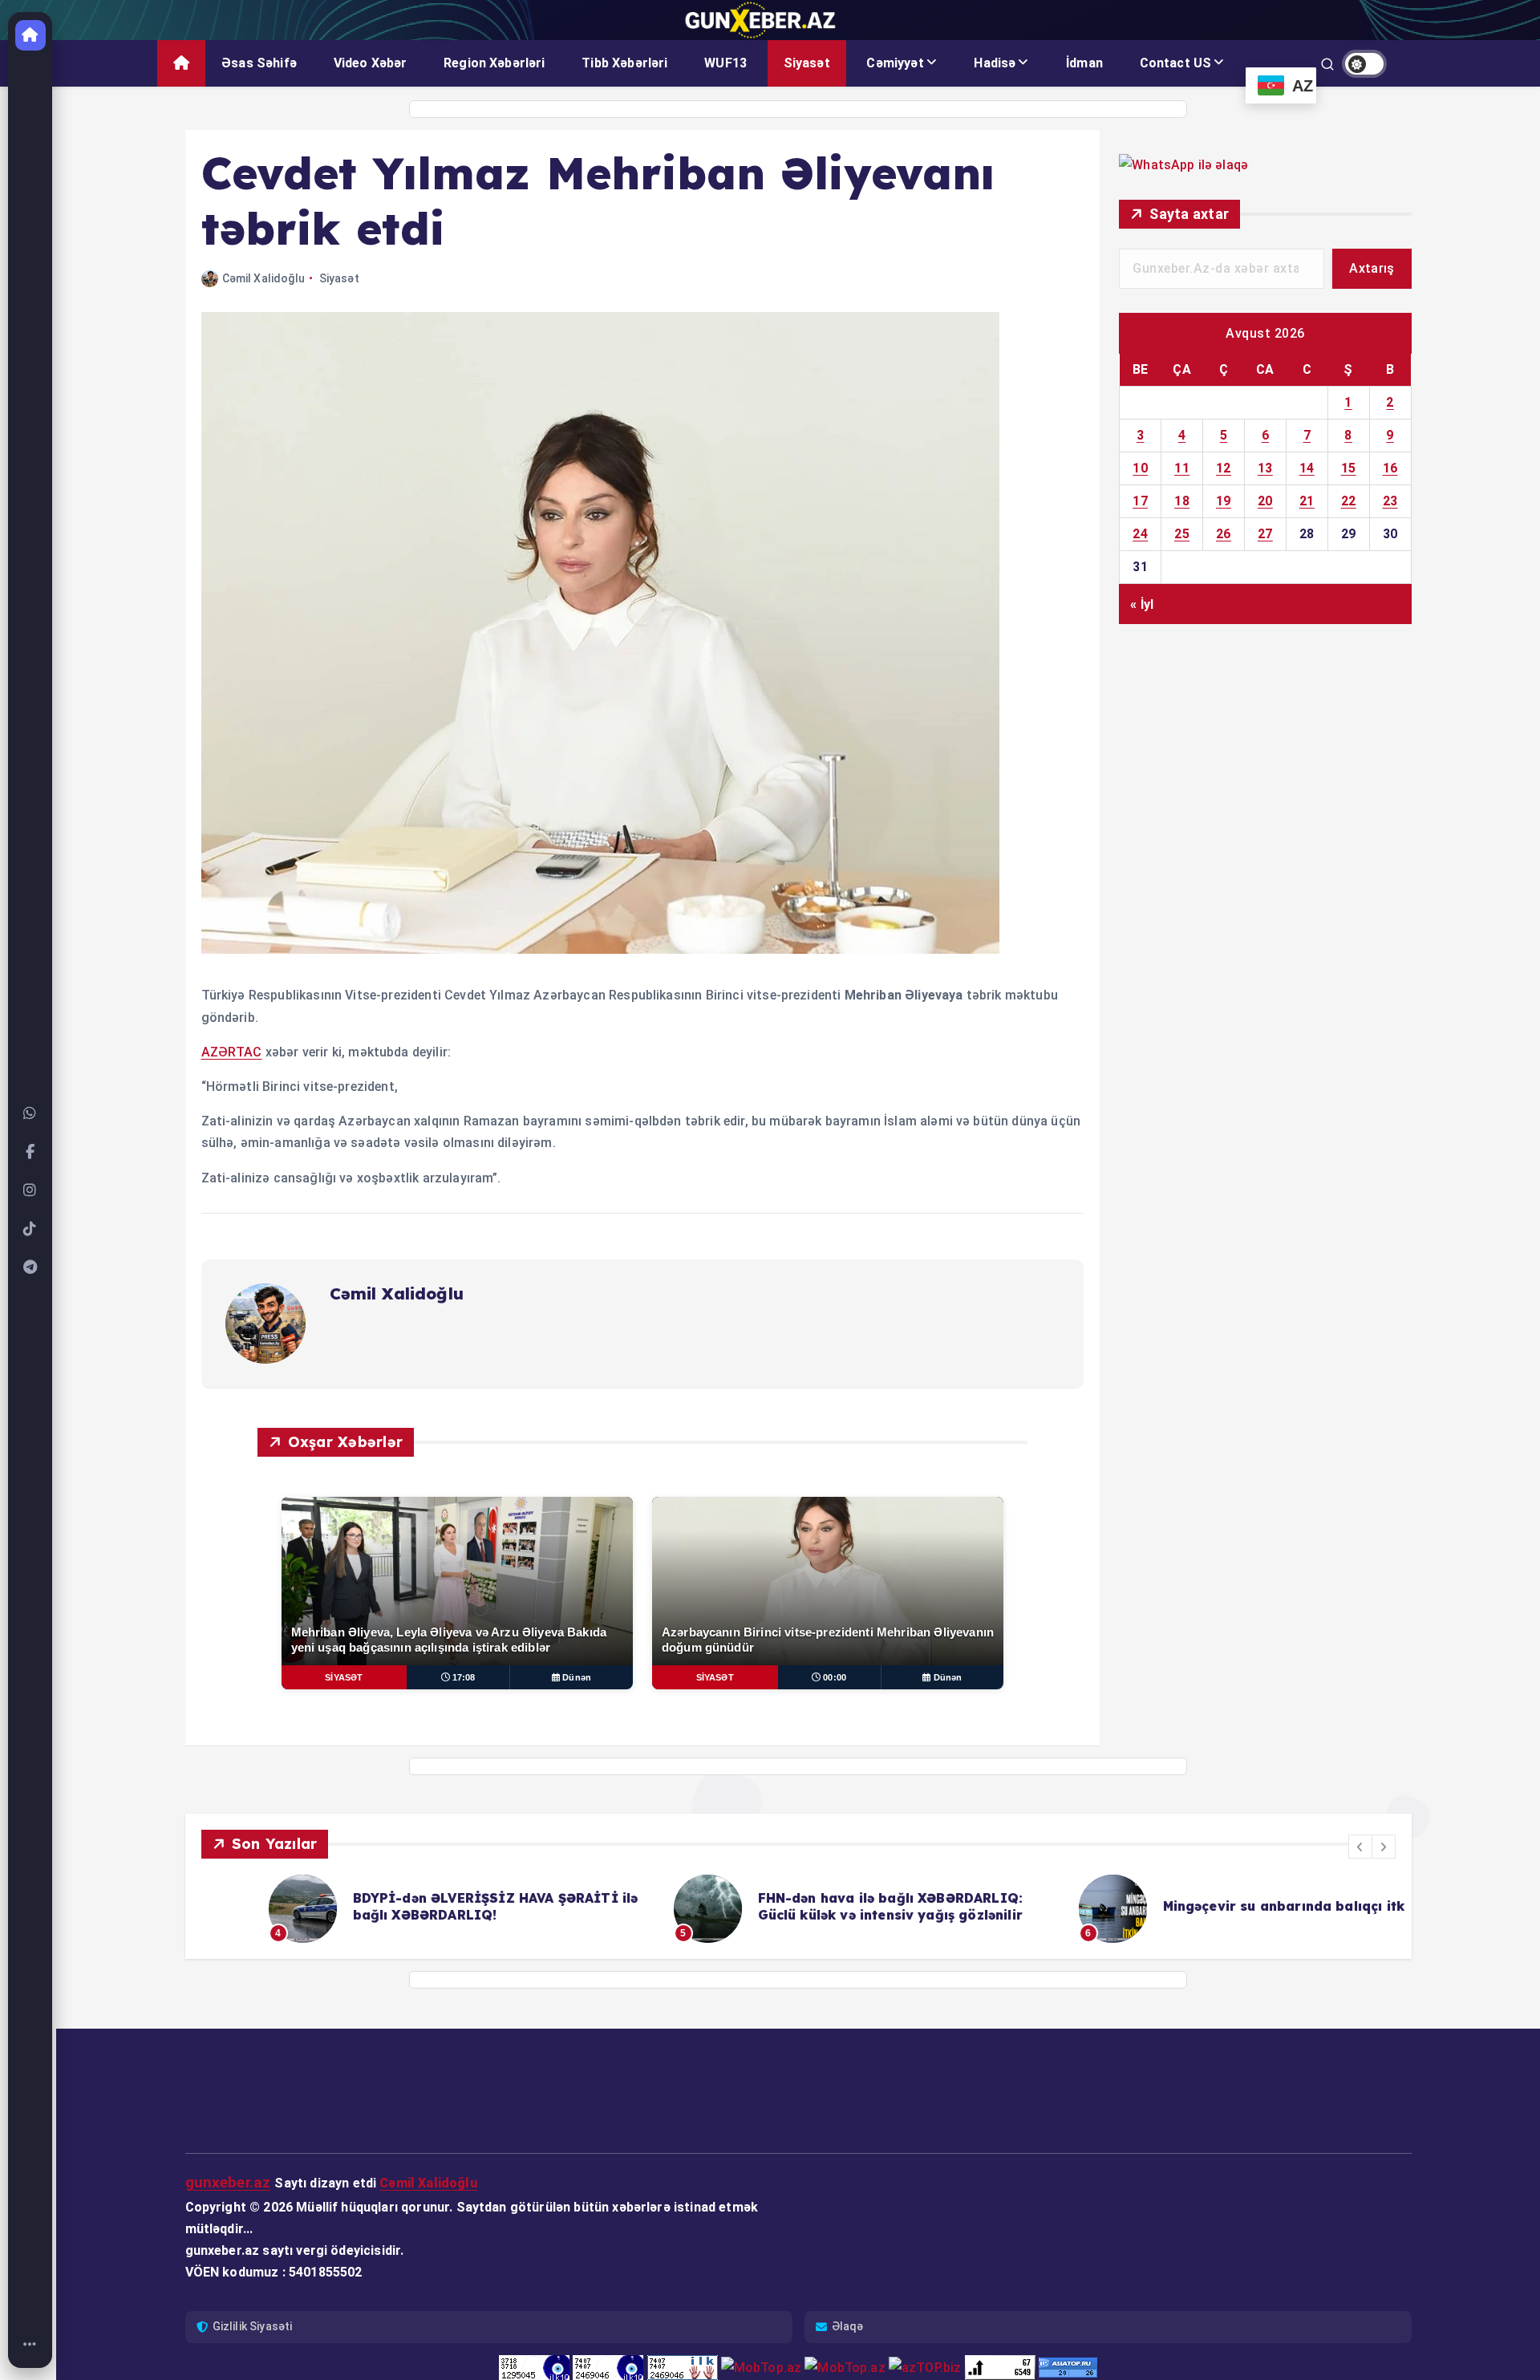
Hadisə (995, 63)
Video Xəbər (371, 63)
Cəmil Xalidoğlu (263, 278)
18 (1182, 501)
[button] (1360, 1847)
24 (1140, 534)
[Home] (30, 2345)
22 (1349, 501)
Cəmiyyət (895, 63)
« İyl (1142, 604)
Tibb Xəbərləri (624, 63)
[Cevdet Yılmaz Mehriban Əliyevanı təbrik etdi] (600, 949)
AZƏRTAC (232, 1052)
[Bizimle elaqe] (30, 1113)
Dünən (577, 1677)
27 (1265, 534)
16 (1390, 468)
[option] (394, 1909)
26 (1224, 534)
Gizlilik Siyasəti (253, 2326)
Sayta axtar (1189, 214)
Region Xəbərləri (494, 63)
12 (1224, 468)
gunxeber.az (228, 2182)
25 (1182, 534)
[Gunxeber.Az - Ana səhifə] (30, 35)
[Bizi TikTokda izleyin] (30, 1229)
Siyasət (807, 63)
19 (1224, 501)
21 (1307, 501)
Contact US (1176, 63)
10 (1140, 468)
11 (1182, 468)
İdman (1084, 63)
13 (1265, 468)
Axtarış (1372, 268)
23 (1390, 501)
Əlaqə (848, 2326)
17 (1140, 501)
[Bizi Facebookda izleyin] (30, 1152)
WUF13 (725, 63)
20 (1265, 501)
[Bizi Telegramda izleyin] (30, 1267)
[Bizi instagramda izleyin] (30, 1190)
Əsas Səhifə (259, 63)
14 (1307, 468)
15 (1349, 468)
